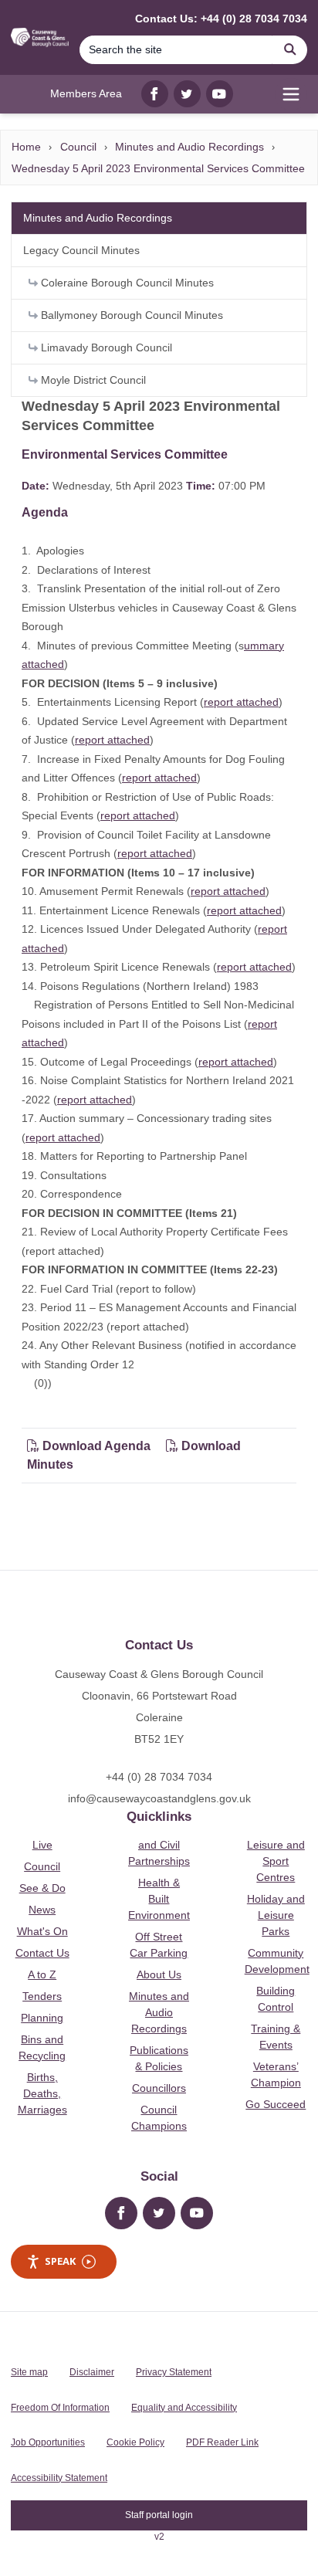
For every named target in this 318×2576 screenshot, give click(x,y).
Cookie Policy (135, 2442)
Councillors (159, 2088)
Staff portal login (159, 2515)
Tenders (42, 1996)
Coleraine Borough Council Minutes (126, 283)
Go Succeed (276, 2104)
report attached (241, 702)
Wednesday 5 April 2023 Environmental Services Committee (158, 168)
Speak (60, 2261)
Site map (29, 2372)
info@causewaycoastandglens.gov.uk (159, 1798)
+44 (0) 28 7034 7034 (159, 1777)
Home (26, 147)
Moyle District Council (92, 380)
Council (78, 147)
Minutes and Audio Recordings (189, 147)
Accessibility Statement (59, 2478)
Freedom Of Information (60, 2408)
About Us (159, 1974)
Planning (42, 2018)
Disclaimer (92, 2372)
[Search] (290, 50)
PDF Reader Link (222, 2442)
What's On (42, 1931)
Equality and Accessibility (184, 2408)
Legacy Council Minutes (81, 250)
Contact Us (42, 1953)
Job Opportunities (48, 2442)
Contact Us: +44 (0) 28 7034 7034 (221, 19)
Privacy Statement (174, 2372)
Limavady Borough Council (105, 347)
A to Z (42, 1974)
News (42, 1910)
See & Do (42, 1888)
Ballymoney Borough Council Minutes (130, 315)
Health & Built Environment (159, 1899)
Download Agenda (96, 1446)
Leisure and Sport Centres (276, 1861)
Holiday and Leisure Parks (276, 1915)
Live (42, 1845)
